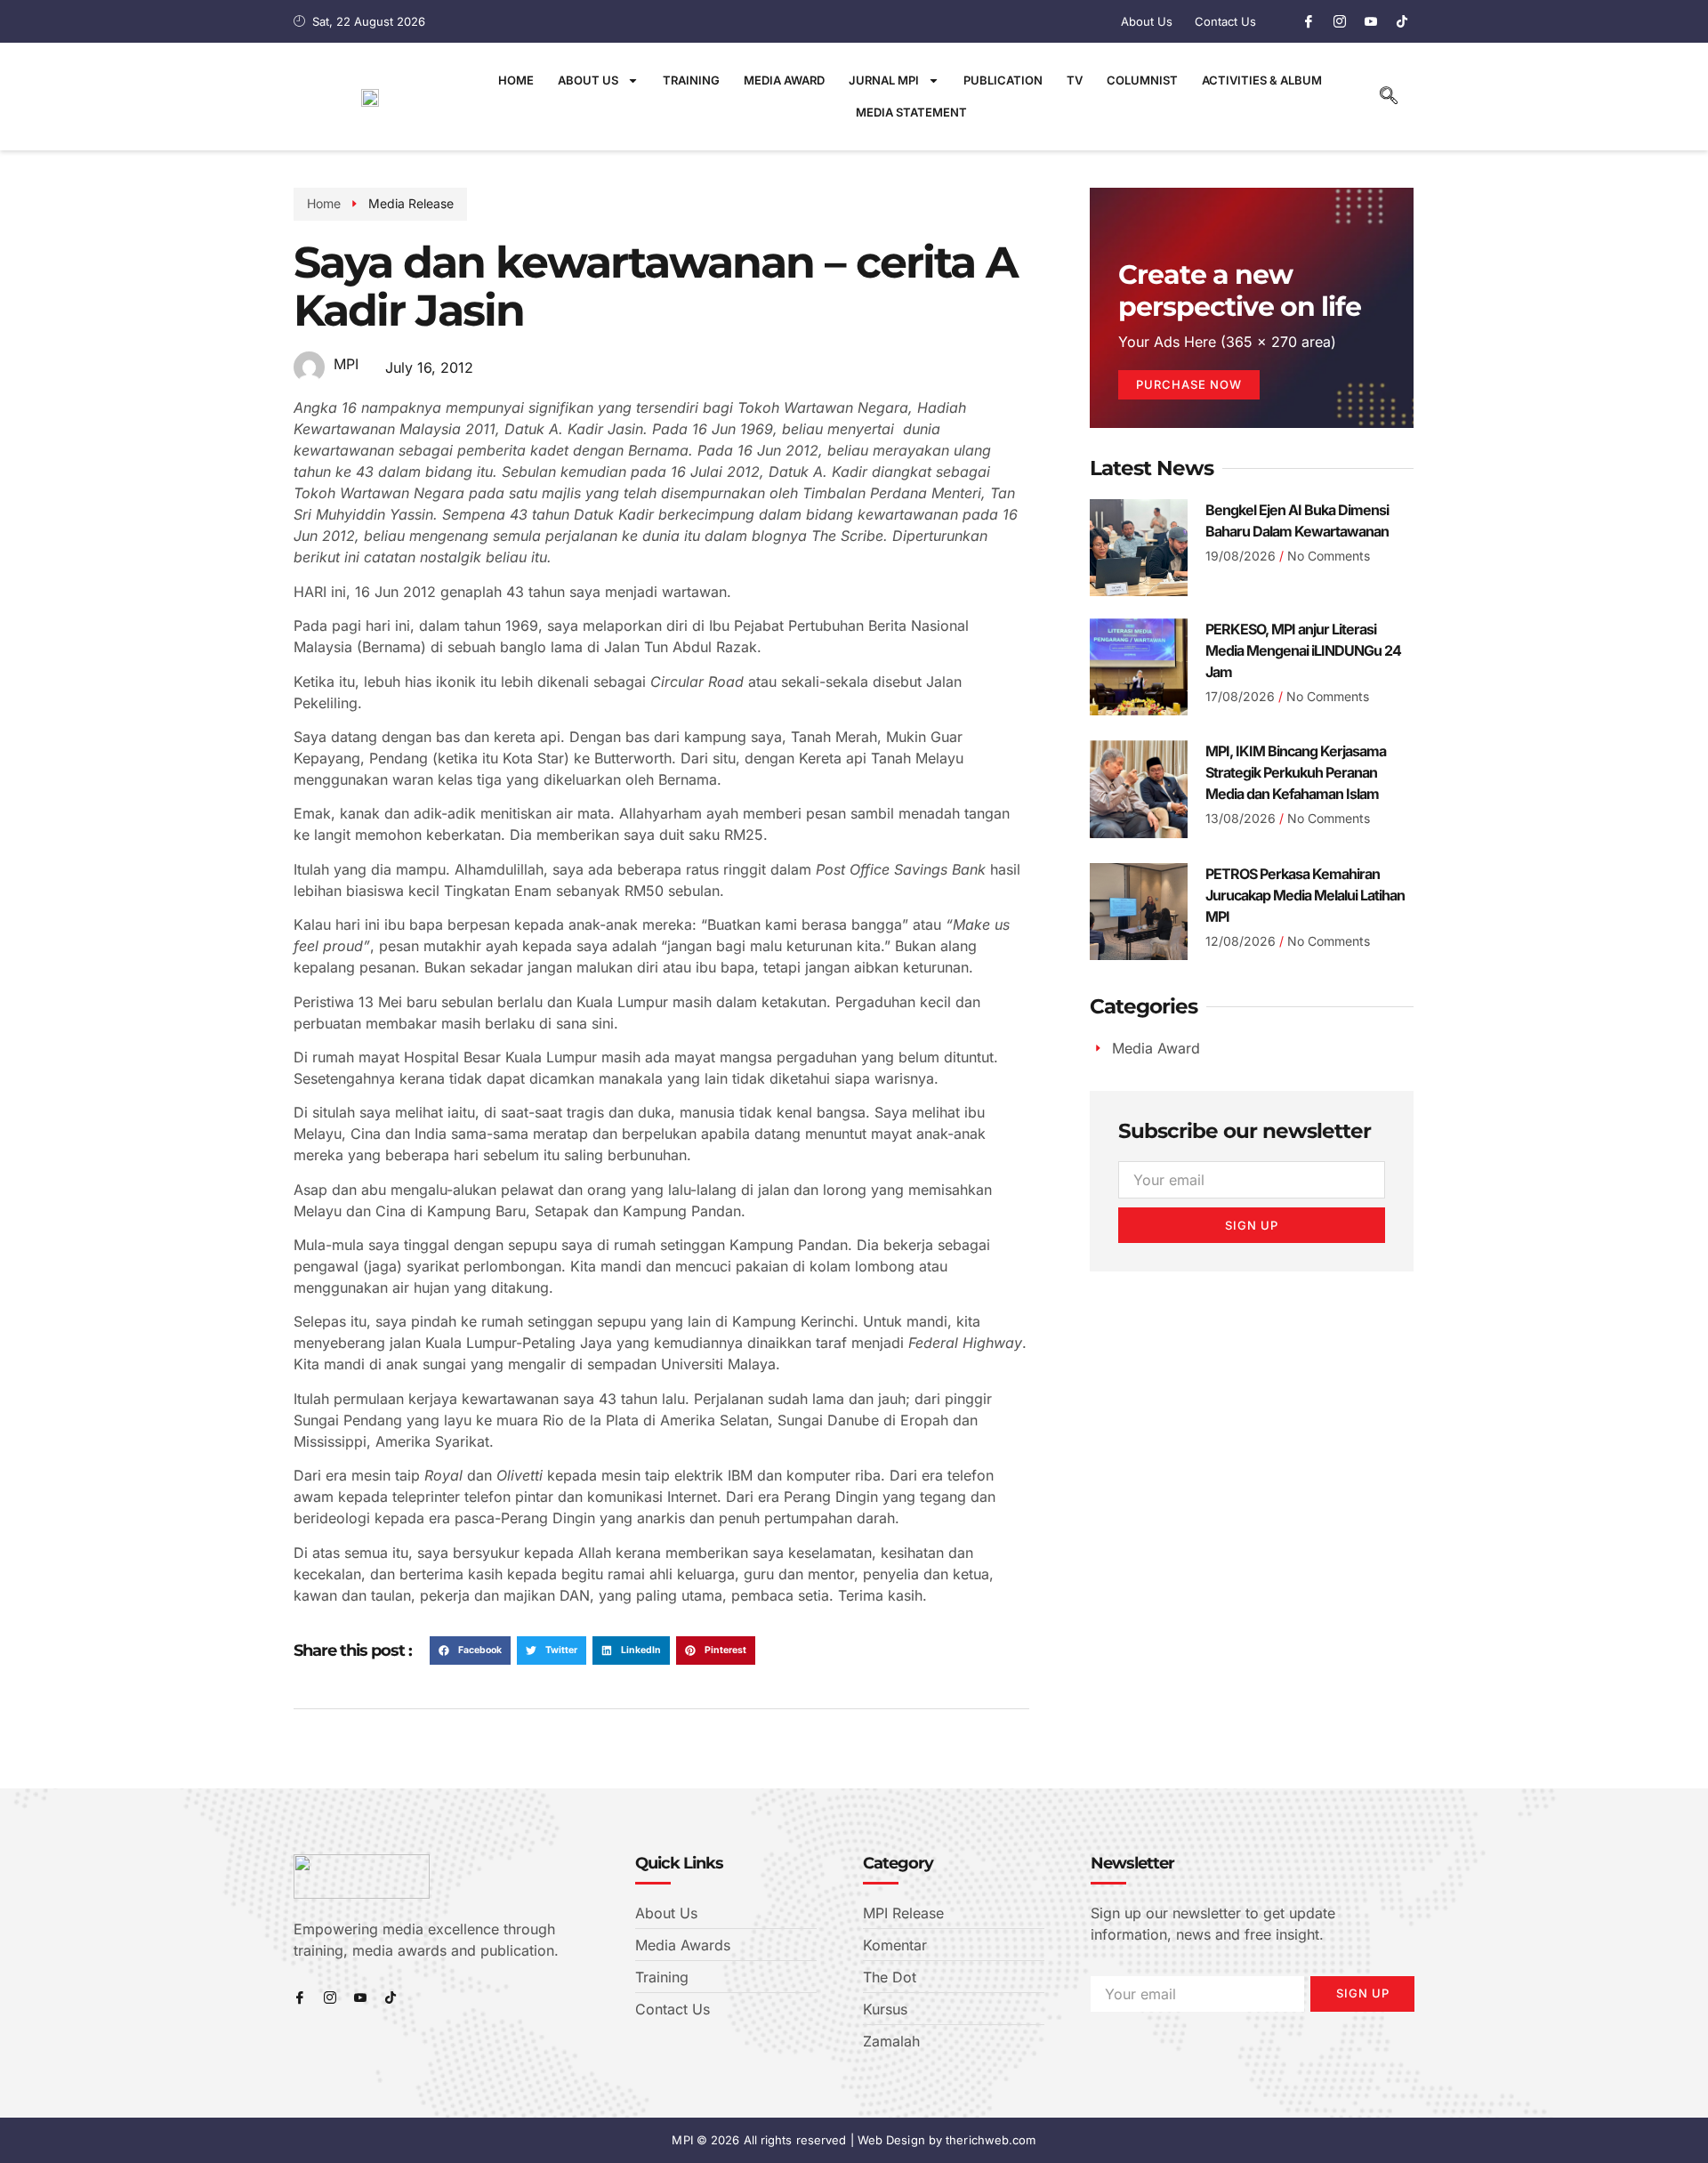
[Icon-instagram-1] (1340, 21)
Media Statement (911, 112)
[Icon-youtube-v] (1371, 21)
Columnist (1142, 80)
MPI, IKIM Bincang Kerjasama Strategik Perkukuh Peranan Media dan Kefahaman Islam (1296, 772)
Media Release (411, 203)
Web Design (891, 2140)
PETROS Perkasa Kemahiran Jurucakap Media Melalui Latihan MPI (1305, 895)
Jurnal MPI (884, 80)
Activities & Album (1262, 80)
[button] (1389, 97)
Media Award (784, 80)
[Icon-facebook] (1309, 21)
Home (516, 80)
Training (691, 80)
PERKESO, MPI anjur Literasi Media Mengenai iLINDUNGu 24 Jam (1303, 650)
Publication (1003, 80)
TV (1075, 80)
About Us (588, 80)
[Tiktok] (1402, 21)
